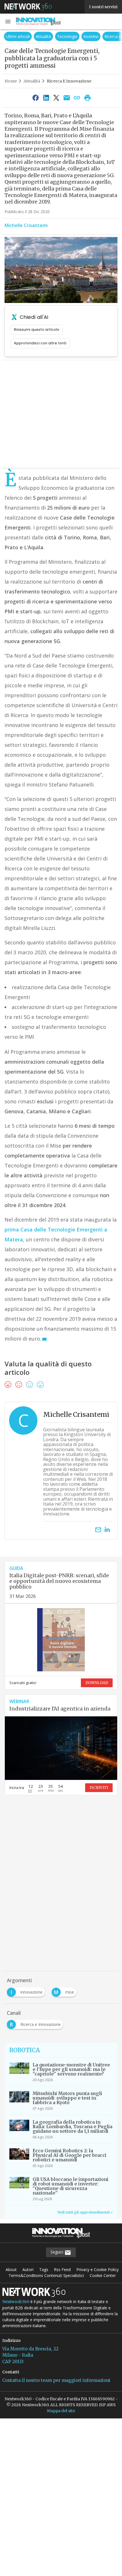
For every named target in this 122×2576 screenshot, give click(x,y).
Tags (44, 2269)
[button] (8, 22)
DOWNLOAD (97, 1683)
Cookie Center (103, 2275)
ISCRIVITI (99, 1788)
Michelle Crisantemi (26, 225)
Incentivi (59, 36)
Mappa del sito (61, 2411)
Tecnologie (35, 36)
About (11, 2269)
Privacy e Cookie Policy (97, 2269)
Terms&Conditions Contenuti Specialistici (46, 2275)
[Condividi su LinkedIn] (46, 97)
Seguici (57, 2252)
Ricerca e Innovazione (93, 36)
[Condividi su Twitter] (56, 97)
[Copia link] (77, 97)
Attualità (12, 36)
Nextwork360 (16, 2302)
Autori (28, 2269)
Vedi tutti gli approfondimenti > (85, 2212)
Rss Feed (62, 2269)
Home (11, 81)
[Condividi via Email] (67, 97)
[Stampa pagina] (87, 97)
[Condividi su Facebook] (36, 97)
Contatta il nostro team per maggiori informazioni (56, 2380)
